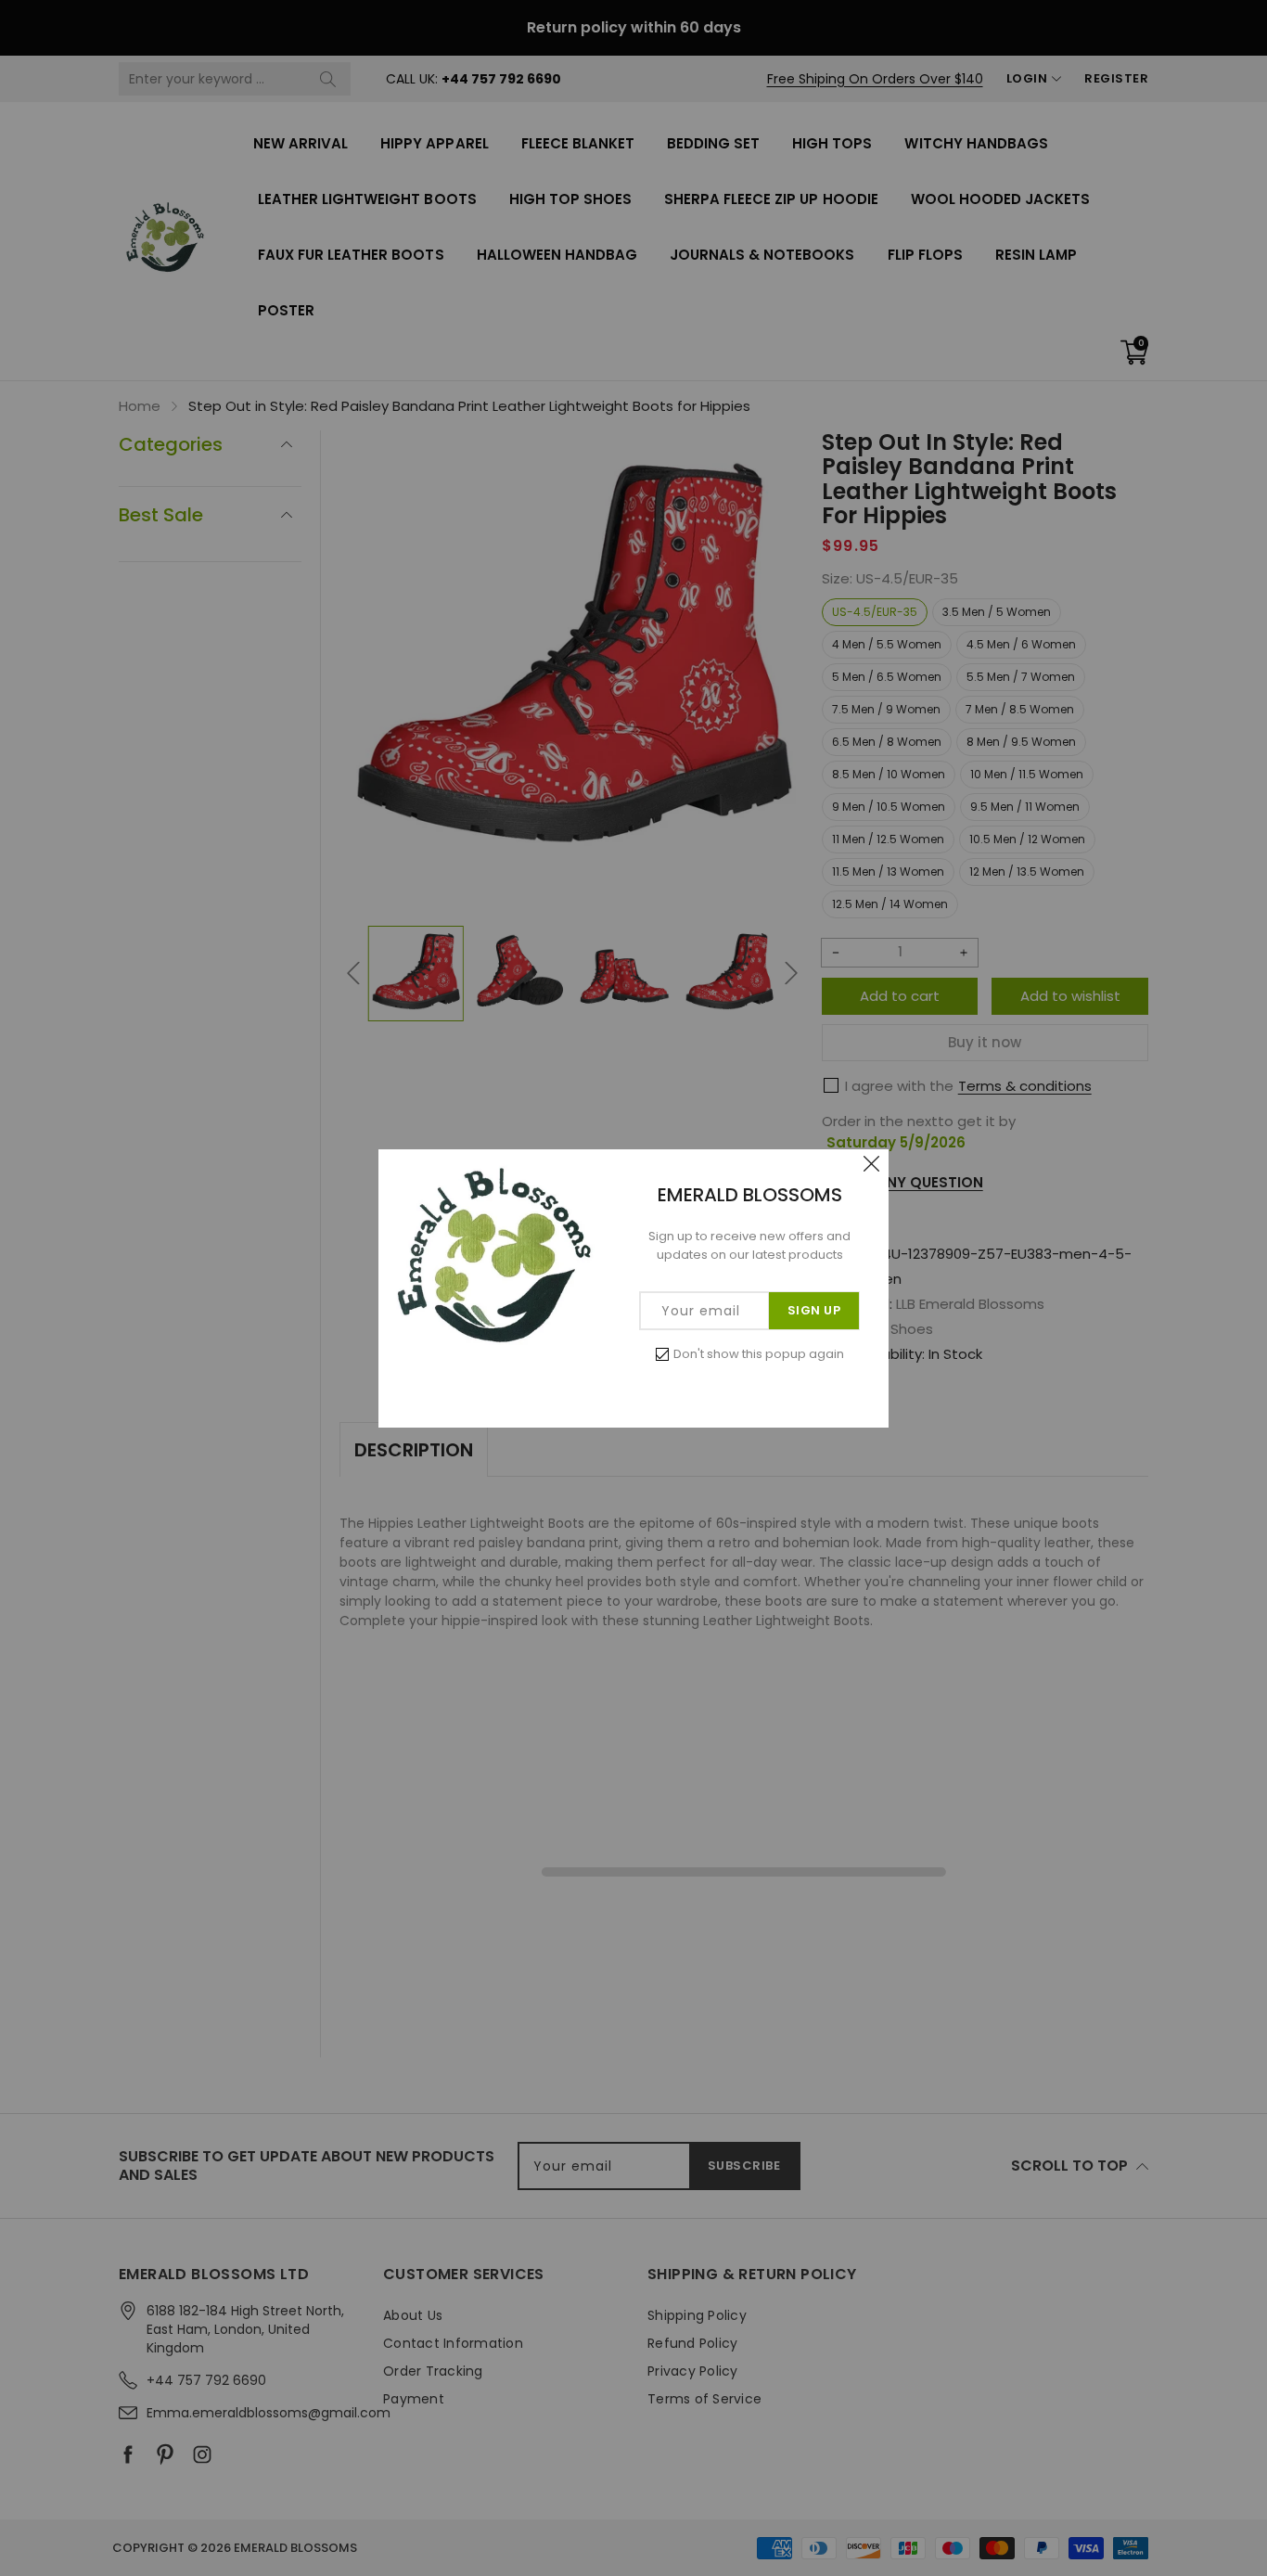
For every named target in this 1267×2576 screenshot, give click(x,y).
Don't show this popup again (759, 1354)
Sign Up (814, 1310)
